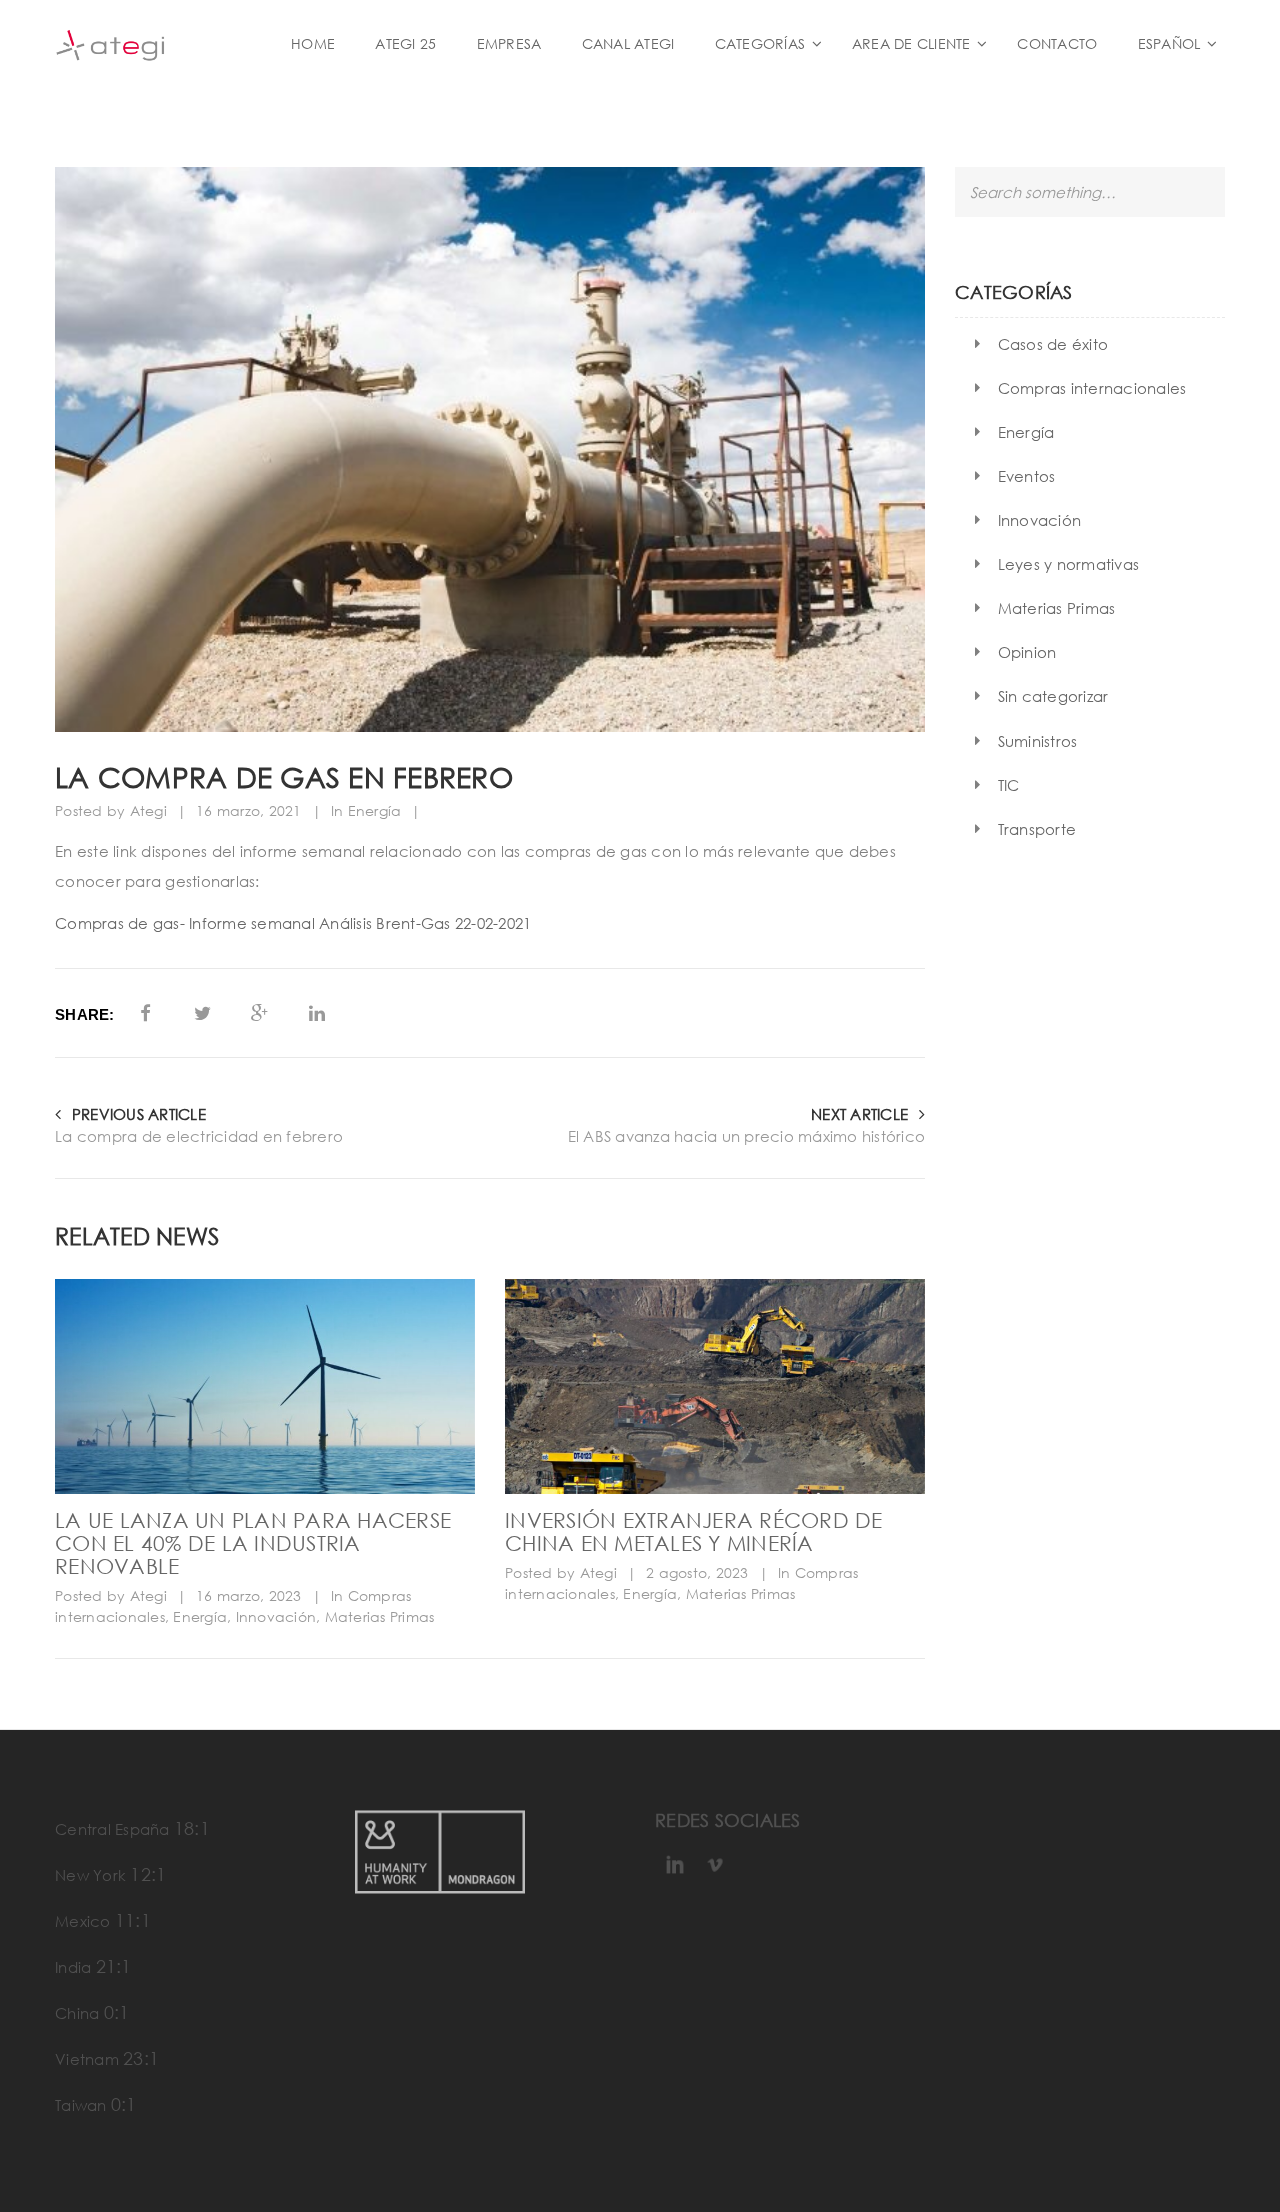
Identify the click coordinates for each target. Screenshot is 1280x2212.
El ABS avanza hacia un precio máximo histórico (746, 1136)
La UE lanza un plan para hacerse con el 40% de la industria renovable (253, 1543)
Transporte (1037, 829)
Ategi (148, 810)
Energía (375, 810)
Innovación (276, 1616)
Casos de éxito (1053, 344)
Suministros (1038, 741)
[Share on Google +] (259, 1013)
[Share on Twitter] (202, 1013)
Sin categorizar (1053, 696)
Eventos (1027, 476)
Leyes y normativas (1069, 564)
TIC (1009, 785)
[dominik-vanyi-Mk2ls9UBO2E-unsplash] (715, 1386)
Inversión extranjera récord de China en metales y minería (694, 1531)
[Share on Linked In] (317, 1013)
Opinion (1027, 652)
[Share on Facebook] (145, 1013)
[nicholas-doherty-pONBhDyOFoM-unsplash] (265, 1386)
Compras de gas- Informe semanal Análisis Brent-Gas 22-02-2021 (293, 923)
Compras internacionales (1092, 388)
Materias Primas (380, 1616)
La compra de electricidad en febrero (199, 1136)
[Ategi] (160, 43)
